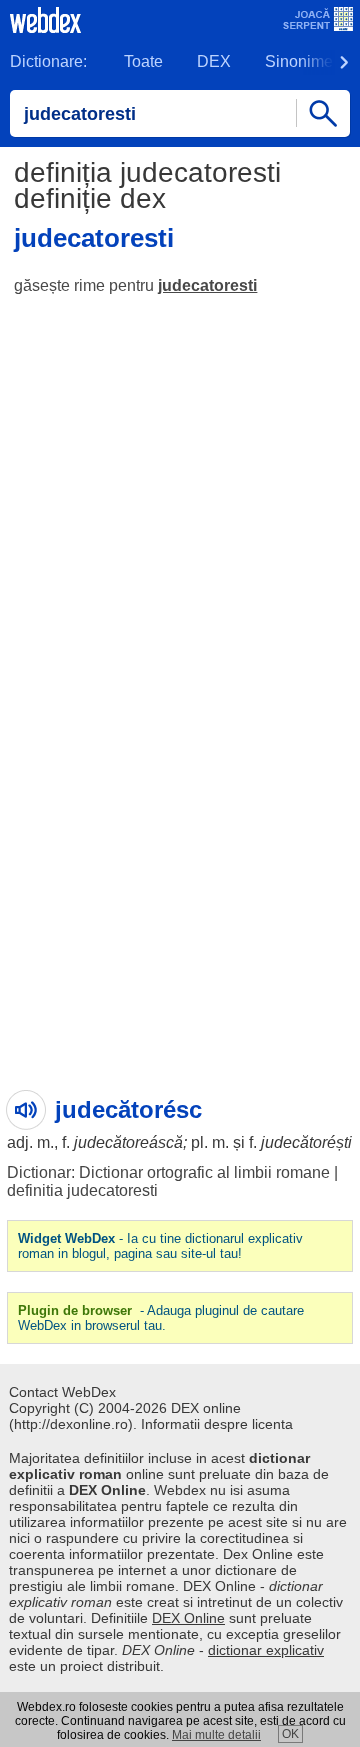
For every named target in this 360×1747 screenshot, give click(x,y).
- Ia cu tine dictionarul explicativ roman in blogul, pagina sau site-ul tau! (160, 1246)
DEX (214, 61)
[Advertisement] (180, 500)
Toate (143, 61)
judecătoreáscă (128, 1142)
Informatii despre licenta (217, 1424)
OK (290, 1734)
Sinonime (299, 61)
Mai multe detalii (216, 1735)
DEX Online (188, 1618)
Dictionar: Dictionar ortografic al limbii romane (168, 1172)
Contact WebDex (62, 1392)
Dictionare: (48, 61)
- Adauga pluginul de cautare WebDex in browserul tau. (161, 1318)
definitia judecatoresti (82, 1190)
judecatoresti (207, 285)
